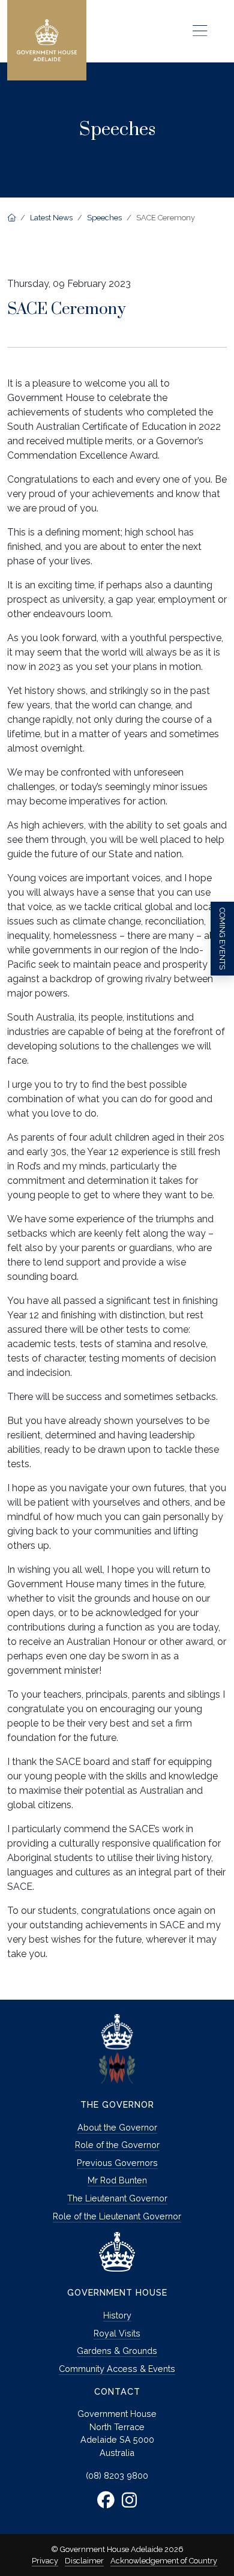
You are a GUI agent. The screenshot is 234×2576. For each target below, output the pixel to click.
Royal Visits (117, 2333)
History (117, 2315)
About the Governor (117, 2127)
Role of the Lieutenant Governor (117, 2216)
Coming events (222, 939)
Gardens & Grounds (117, 2351)
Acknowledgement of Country (164, 2561)
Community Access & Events (117, 2369)
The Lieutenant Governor (117, 2198)
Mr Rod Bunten (117, 2180)
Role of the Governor (117, 2145)
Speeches (104, 218)
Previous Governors (117, 2163)
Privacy (45, 2561)
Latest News (51, 218)
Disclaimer (84, 2561)
